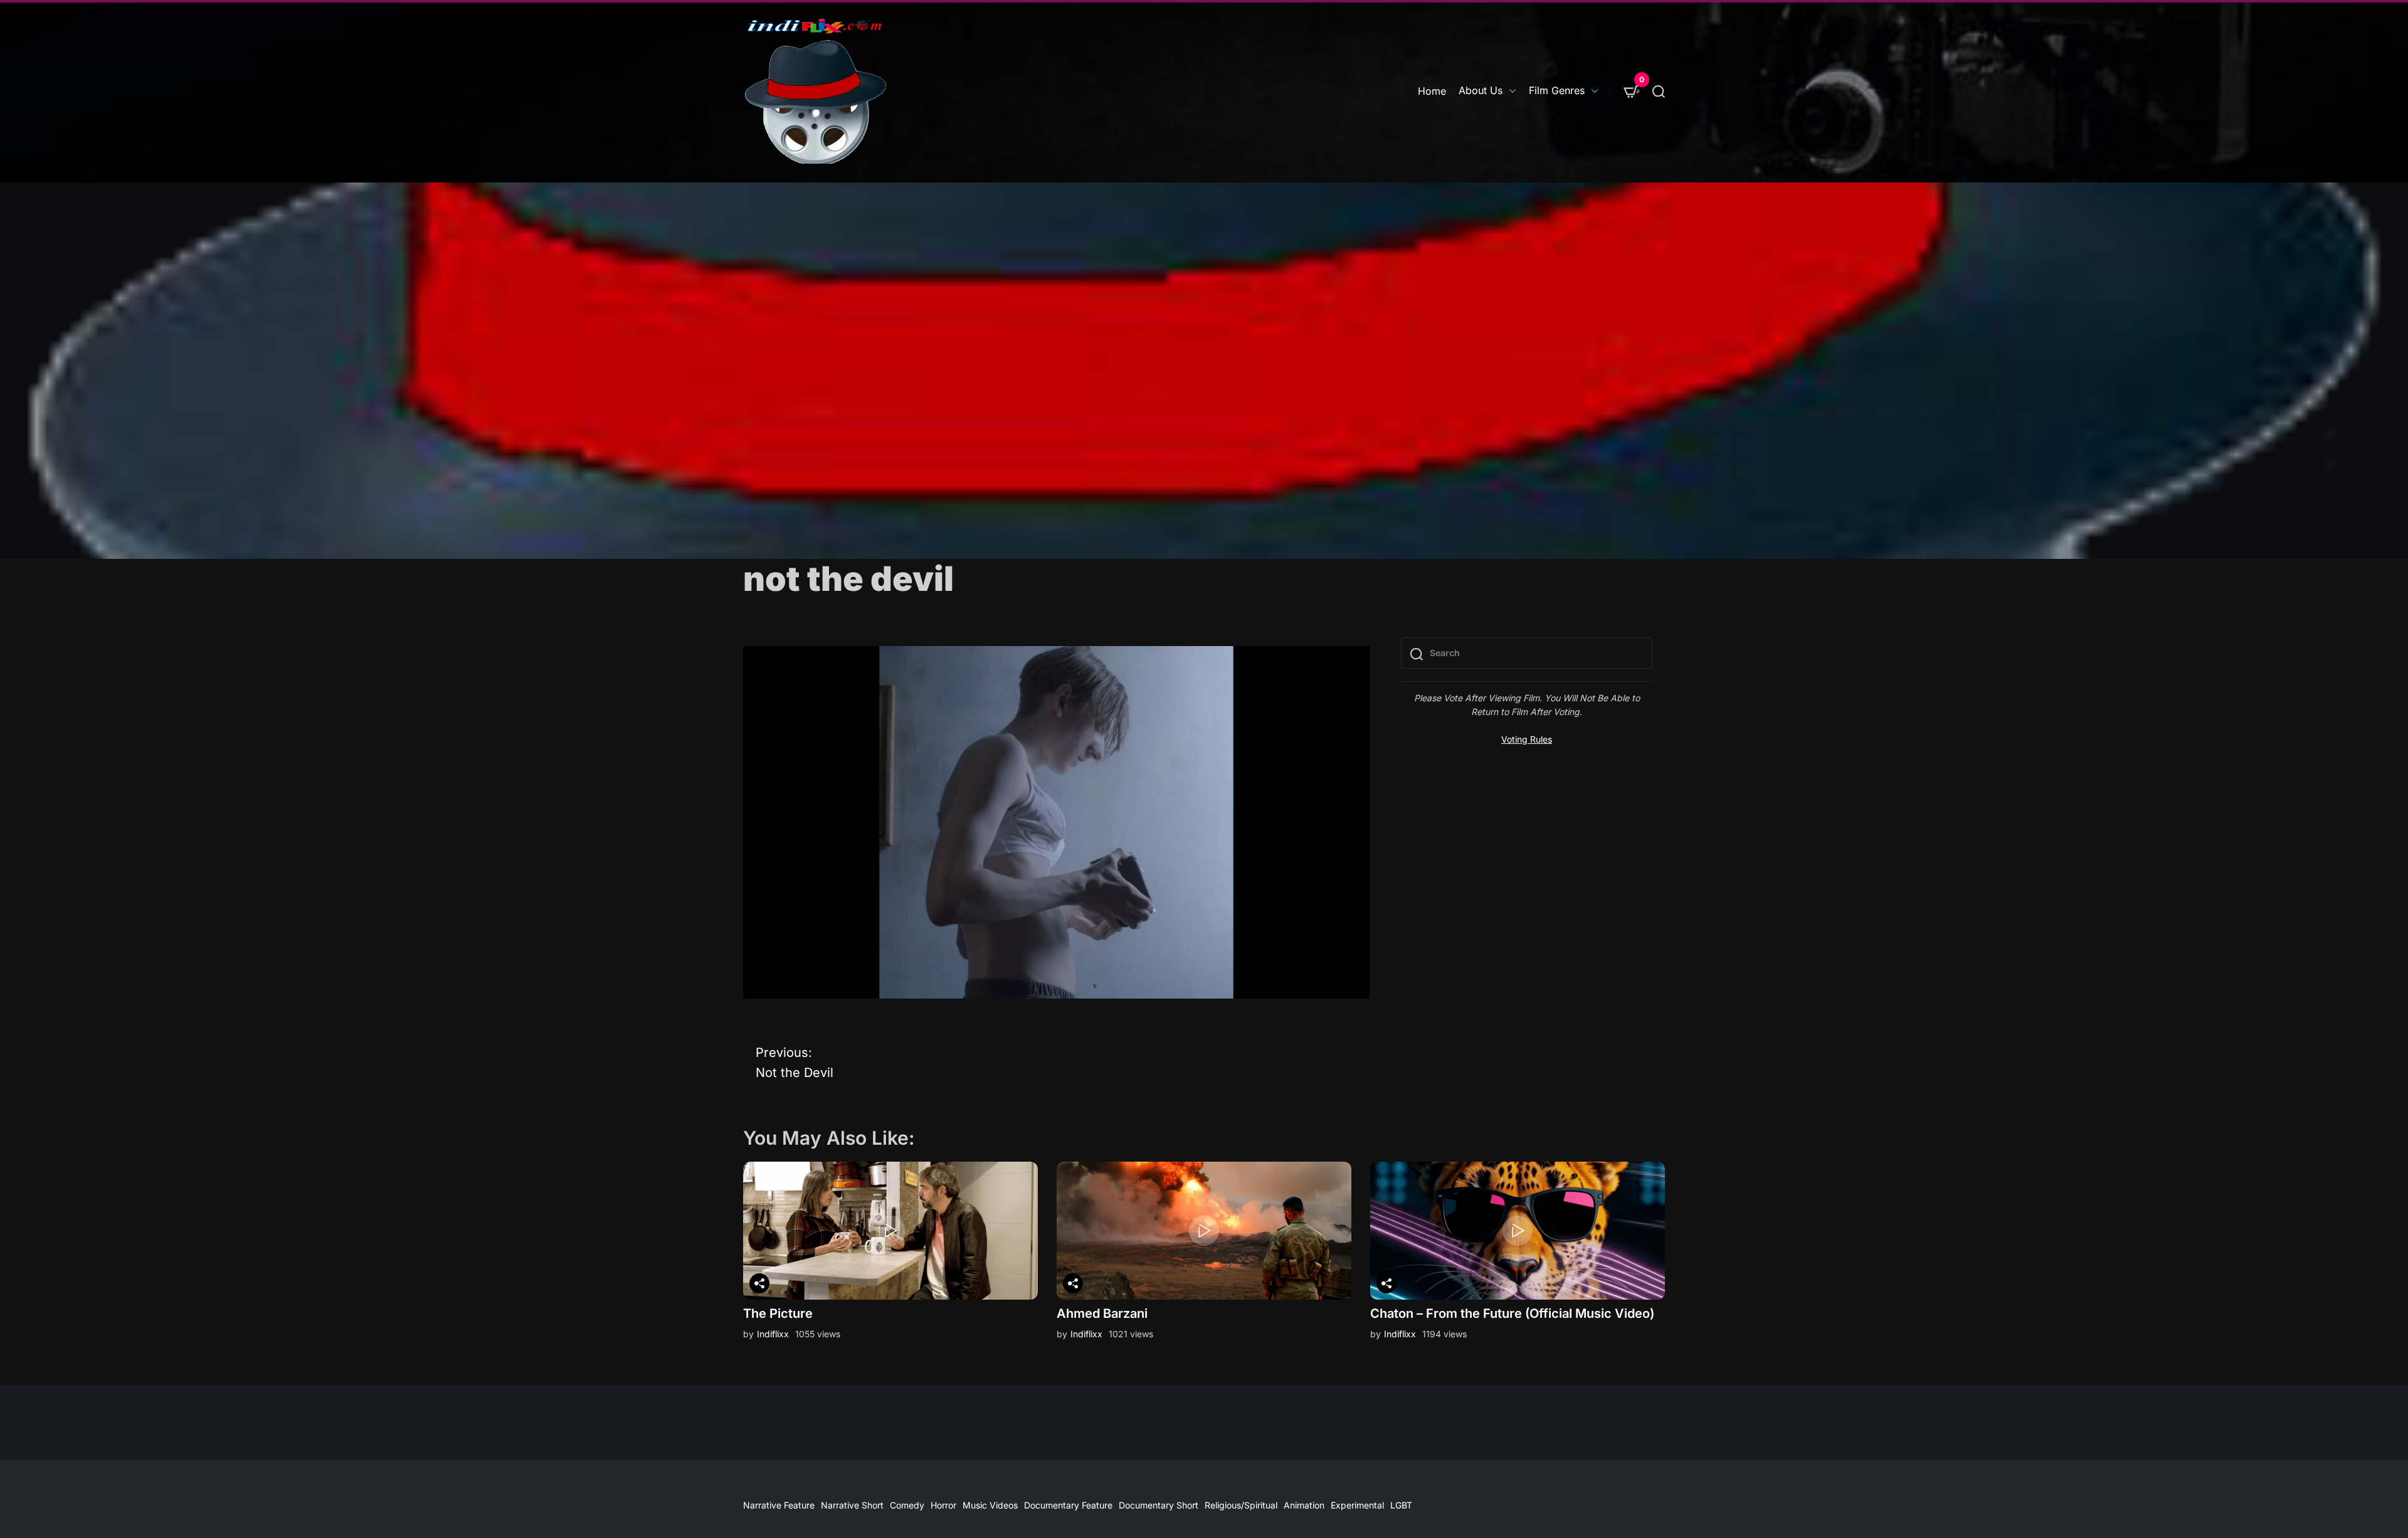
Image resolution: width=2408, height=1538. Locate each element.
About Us (1481, 90)
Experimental (1357, 1505)
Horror (943, 1505)
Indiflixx (773, 1334)
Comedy (907, 1505)
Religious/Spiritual (1241, 1505)
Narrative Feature (779, 1505)
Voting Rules (1527, 739)
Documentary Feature (1068, 1505)
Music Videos (990, 1505)
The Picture (778, 1313)
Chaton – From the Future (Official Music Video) (1512, 1313)
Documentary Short (1159, 1505)
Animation (1304, 1505)
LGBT (1401, 1505)
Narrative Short (852, 1505)
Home (1432, 91)
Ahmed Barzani (1102, 1313)
